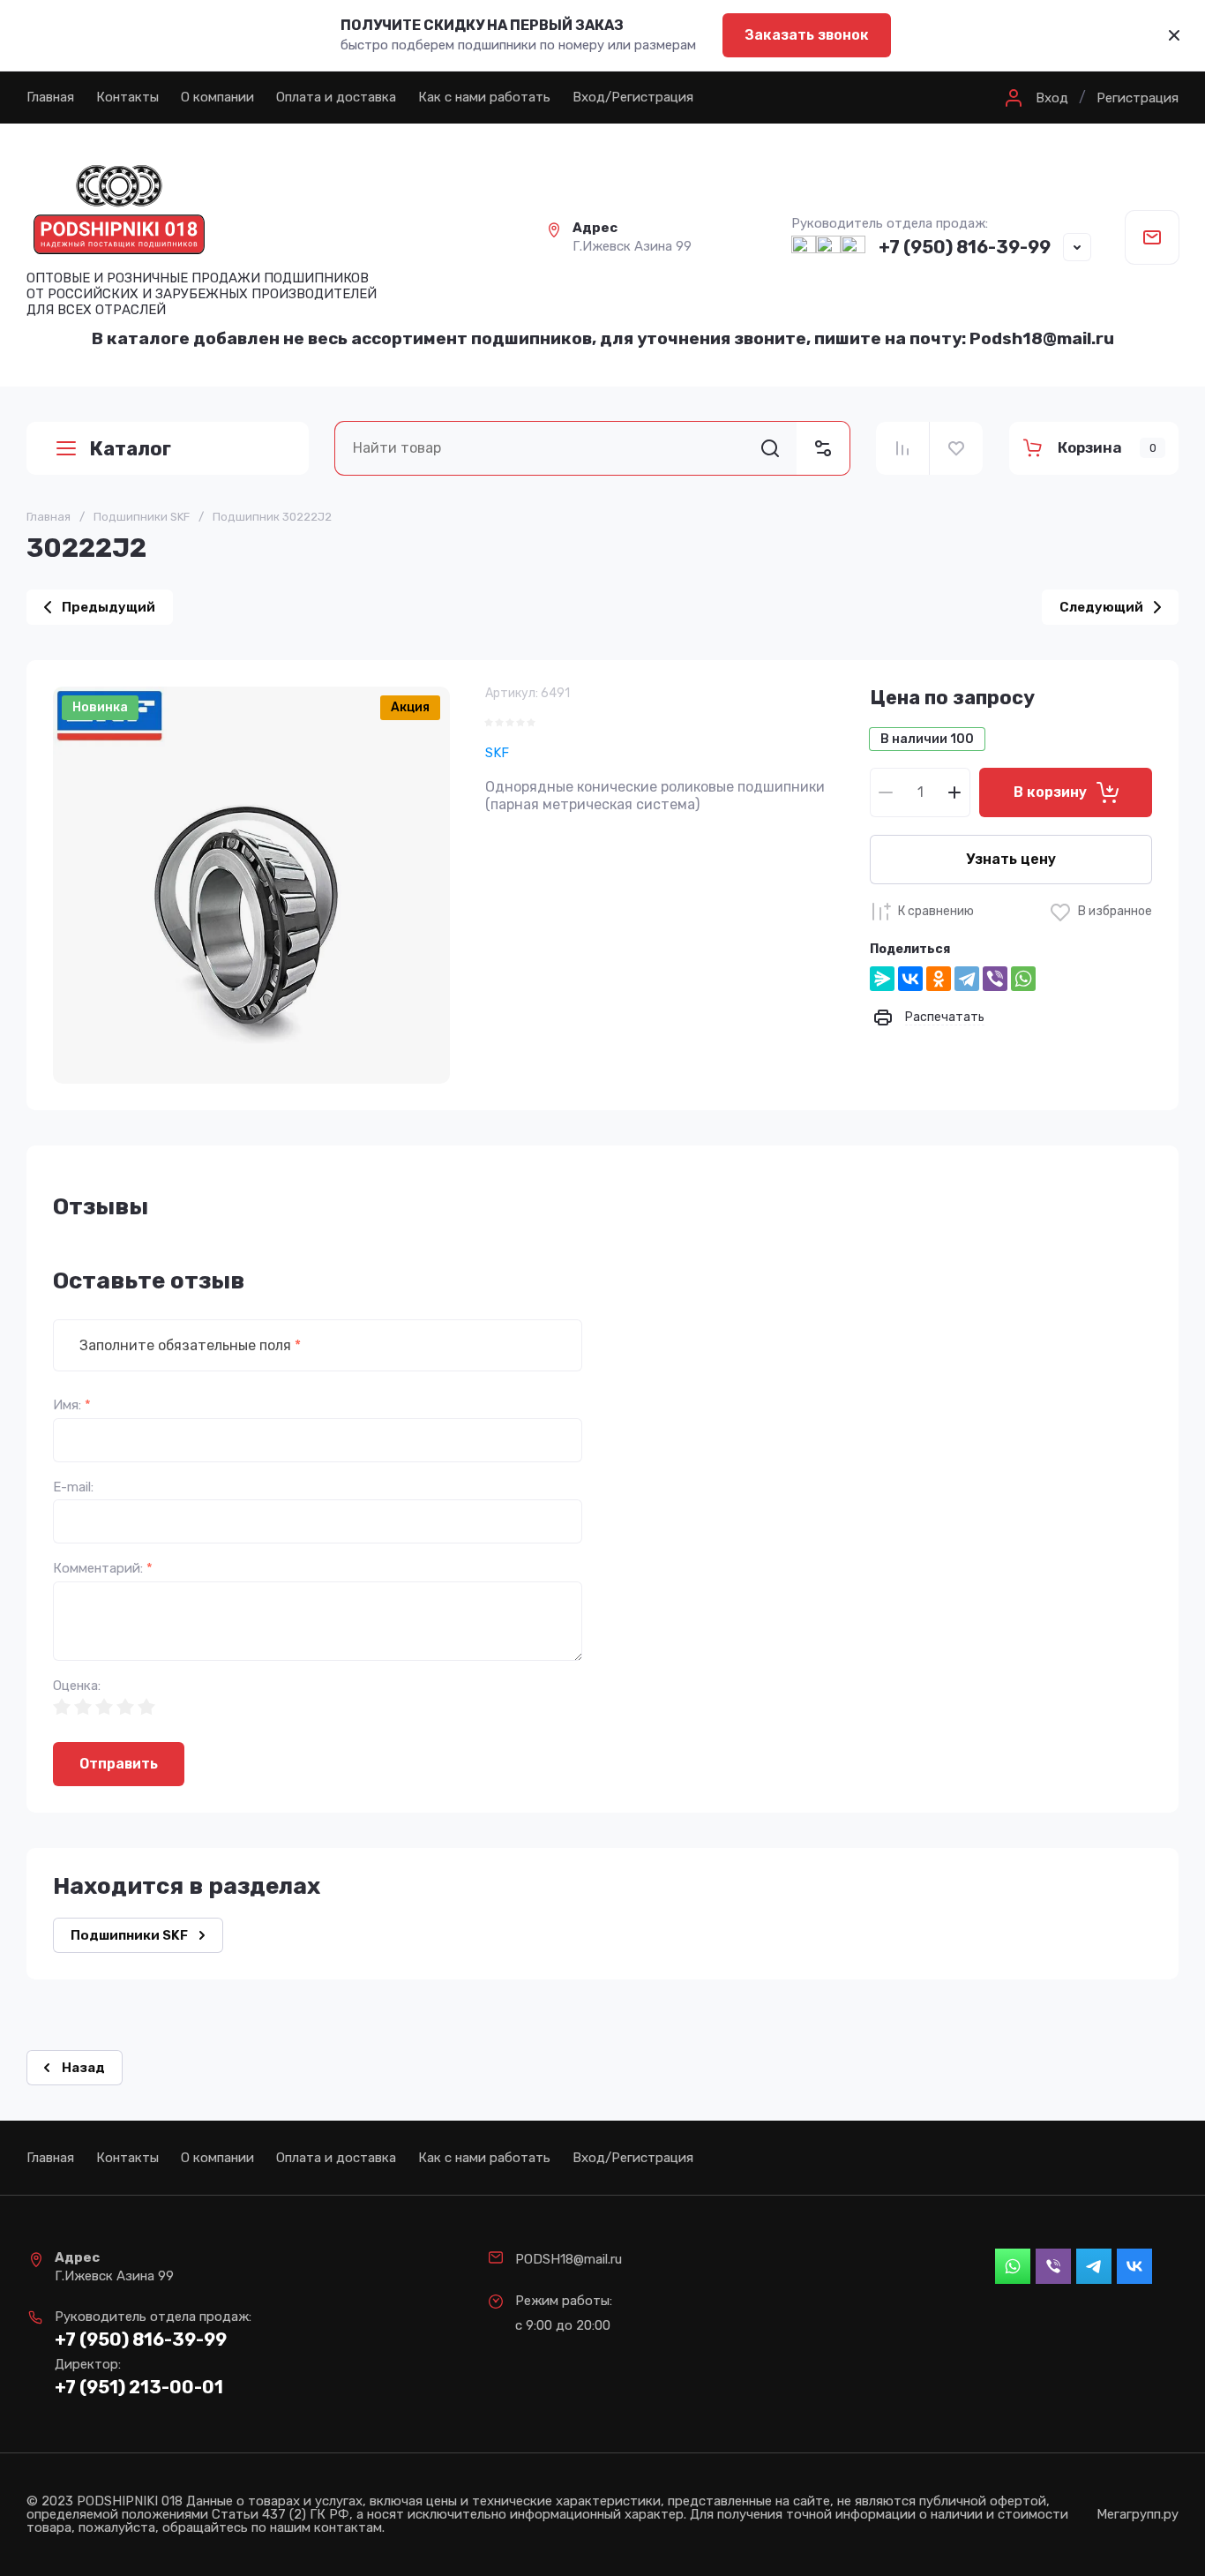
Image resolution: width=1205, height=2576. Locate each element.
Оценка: (77, 1686)
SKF (497, 753)
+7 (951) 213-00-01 (139, 2387)
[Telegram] (967, 979)
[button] (1034, 98)
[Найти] (770, 448)
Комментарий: (103, 1569)
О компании (217, 97)
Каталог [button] (130, 449)
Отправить (119, 1764)
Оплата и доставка (336, 97)
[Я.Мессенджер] (882, 979)
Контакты (127, 97)
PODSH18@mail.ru (569, 2259)
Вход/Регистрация (633, 97)
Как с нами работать (484, 97)
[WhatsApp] (1023, 979)
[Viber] (995, 979)
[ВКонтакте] (910, 979)
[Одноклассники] (939, 979)
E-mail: (73, 1487)
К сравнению (936, 911)
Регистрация (1138, 98)
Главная (50, 97)
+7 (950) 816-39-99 (965, 247)
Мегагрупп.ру (1138, 2515)
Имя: (72, 1405)
